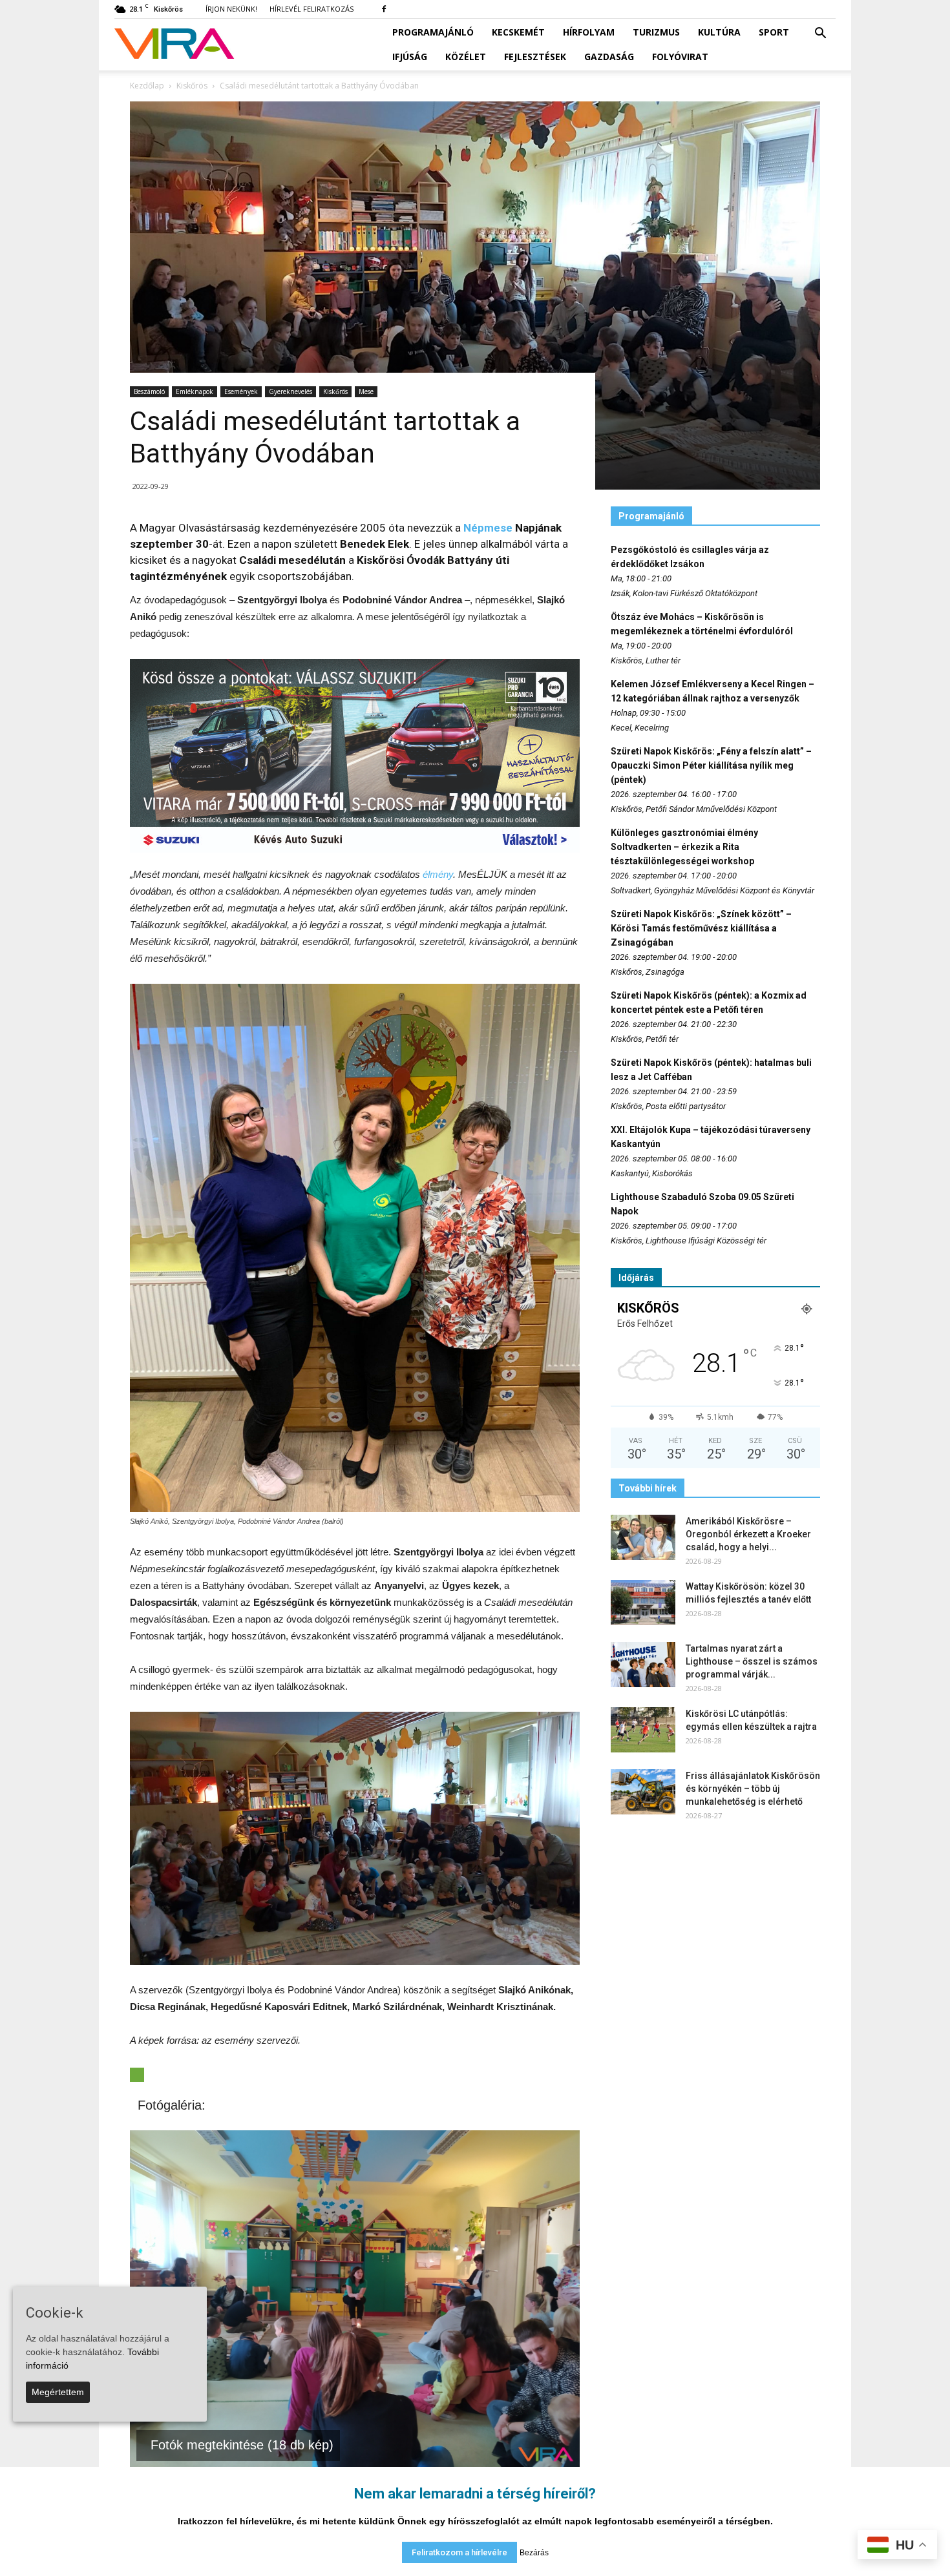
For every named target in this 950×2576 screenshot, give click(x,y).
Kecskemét (518, 32)
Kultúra (719, 32)
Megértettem (58, 2392)
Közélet (466, 57)
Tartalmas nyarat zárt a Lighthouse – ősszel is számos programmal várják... (752, 1661)
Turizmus (656, 32)
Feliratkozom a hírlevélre (459, 2552)
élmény (438, 874)
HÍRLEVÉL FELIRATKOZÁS (311, 9)
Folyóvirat (680, 57)
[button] (820, 34)
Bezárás (534, 2553)
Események (241, 391)
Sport (774, 32)
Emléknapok (195, 391)
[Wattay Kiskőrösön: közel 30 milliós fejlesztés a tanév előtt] (643, 1603)
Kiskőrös (335, 391)
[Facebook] (384, 9)
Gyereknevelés (290, 391)
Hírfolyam (589, 32)
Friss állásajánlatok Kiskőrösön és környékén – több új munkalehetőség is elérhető (753, 1789)
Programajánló (433, 32)
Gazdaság (609, 57)
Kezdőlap (147, 86)
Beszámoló (149, 391)
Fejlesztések (535, 57)
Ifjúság (410, 57)
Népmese (488, 528)
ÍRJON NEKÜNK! (231, 9)
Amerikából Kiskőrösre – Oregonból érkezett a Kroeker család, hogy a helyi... (748, 1534)
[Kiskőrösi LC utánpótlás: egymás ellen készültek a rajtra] (643, 1730)
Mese (366, 391)
